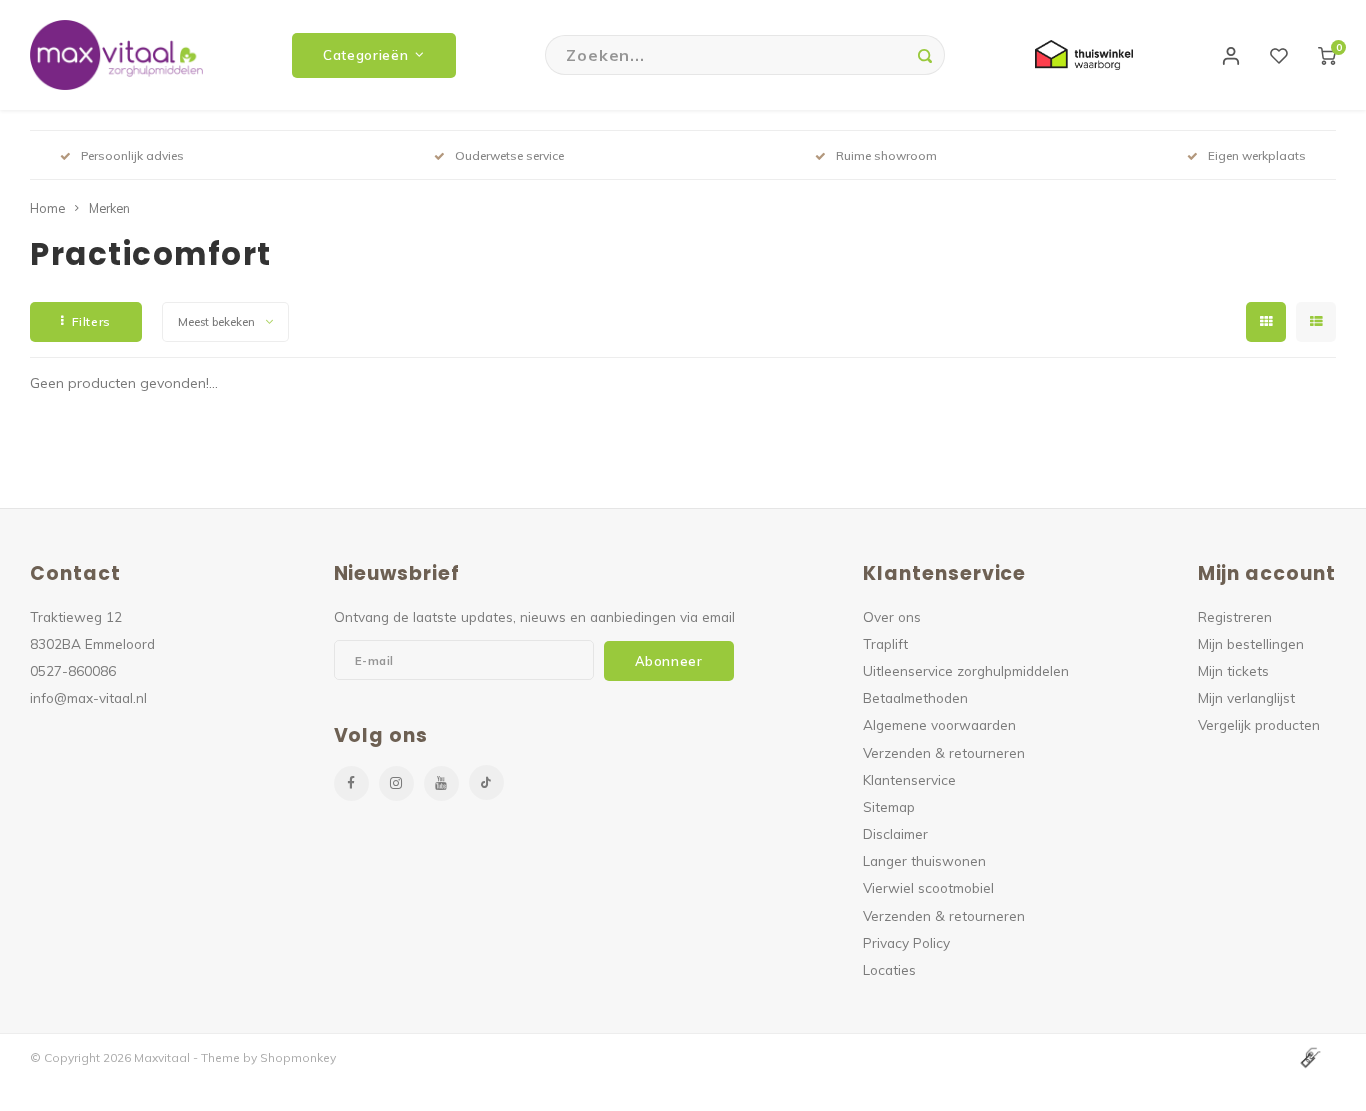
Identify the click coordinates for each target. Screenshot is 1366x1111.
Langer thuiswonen (924, 860)
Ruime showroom (886, 155)
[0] (1327, 55)
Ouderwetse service (509, 155)
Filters (91, 321)
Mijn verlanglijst (1246, 697)
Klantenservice (909, 779)
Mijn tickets (1233, 670)
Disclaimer (895, 833)
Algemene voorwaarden (939, 724)
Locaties (889, 969)
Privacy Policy (906, 942)
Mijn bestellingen (1251, 643)
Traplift (885, 643)
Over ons (892, 616)
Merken (109, 208)
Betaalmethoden (915, 697)
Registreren (1235, 616)
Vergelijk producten (1259, 724)
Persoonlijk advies (132, 155)
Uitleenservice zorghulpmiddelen (966, 670)
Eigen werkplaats (1257, 155)
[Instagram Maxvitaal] (396, 783)
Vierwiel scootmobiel (928, 887)
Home (47, 208)
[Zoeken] (925, 55)
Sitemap (889, 806)
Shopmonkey (298, 1057)
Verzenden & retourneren (944, 752)
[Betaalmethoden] (1309, 1056)
